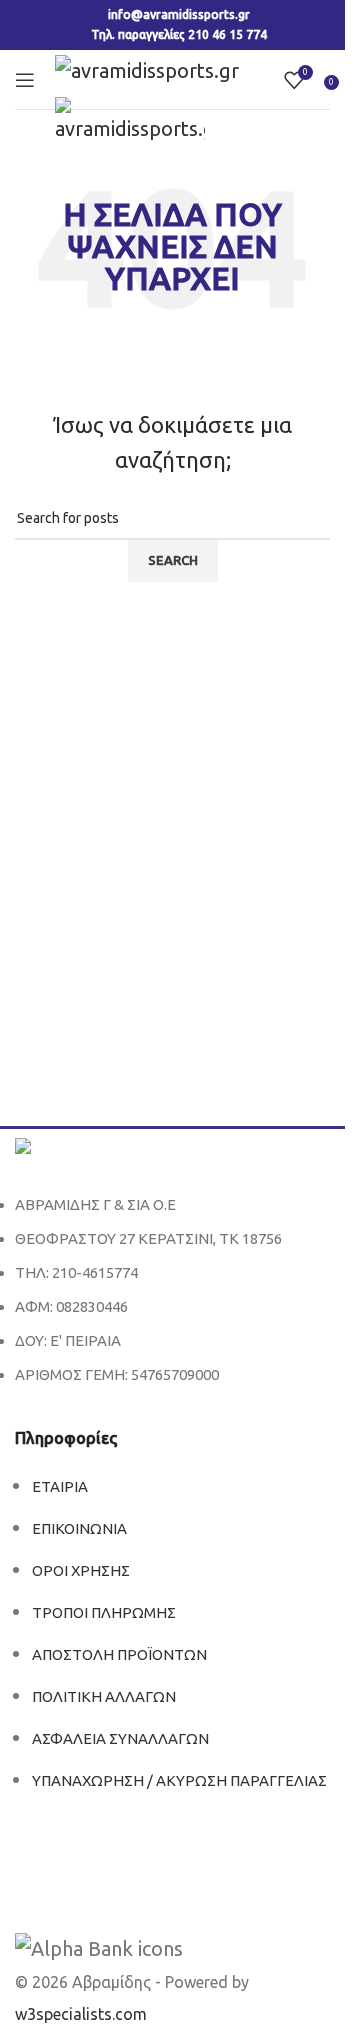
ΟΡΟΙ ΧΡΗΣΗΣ (81, 1570)
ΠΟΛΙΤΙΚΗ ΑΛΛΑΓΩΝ (104, 1696)
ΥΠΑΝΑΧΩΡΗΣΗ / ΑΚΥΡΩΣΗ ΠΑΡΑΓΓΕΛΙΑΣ (179, 1780)
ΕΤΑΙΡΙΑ (60, 1486)
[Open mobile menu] (25, 80)
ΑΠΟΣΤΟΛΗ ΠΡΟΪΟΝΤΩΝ (119, 1654)
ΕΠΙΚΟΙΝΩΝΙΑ (79, 1528)
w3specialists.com (81, 2014)
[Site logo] (147, 68)
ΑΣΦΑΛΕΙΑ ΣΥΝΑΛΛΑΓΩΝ (120, 1738)
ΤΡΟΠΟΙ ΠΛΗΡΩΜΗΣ (104, 1612)
